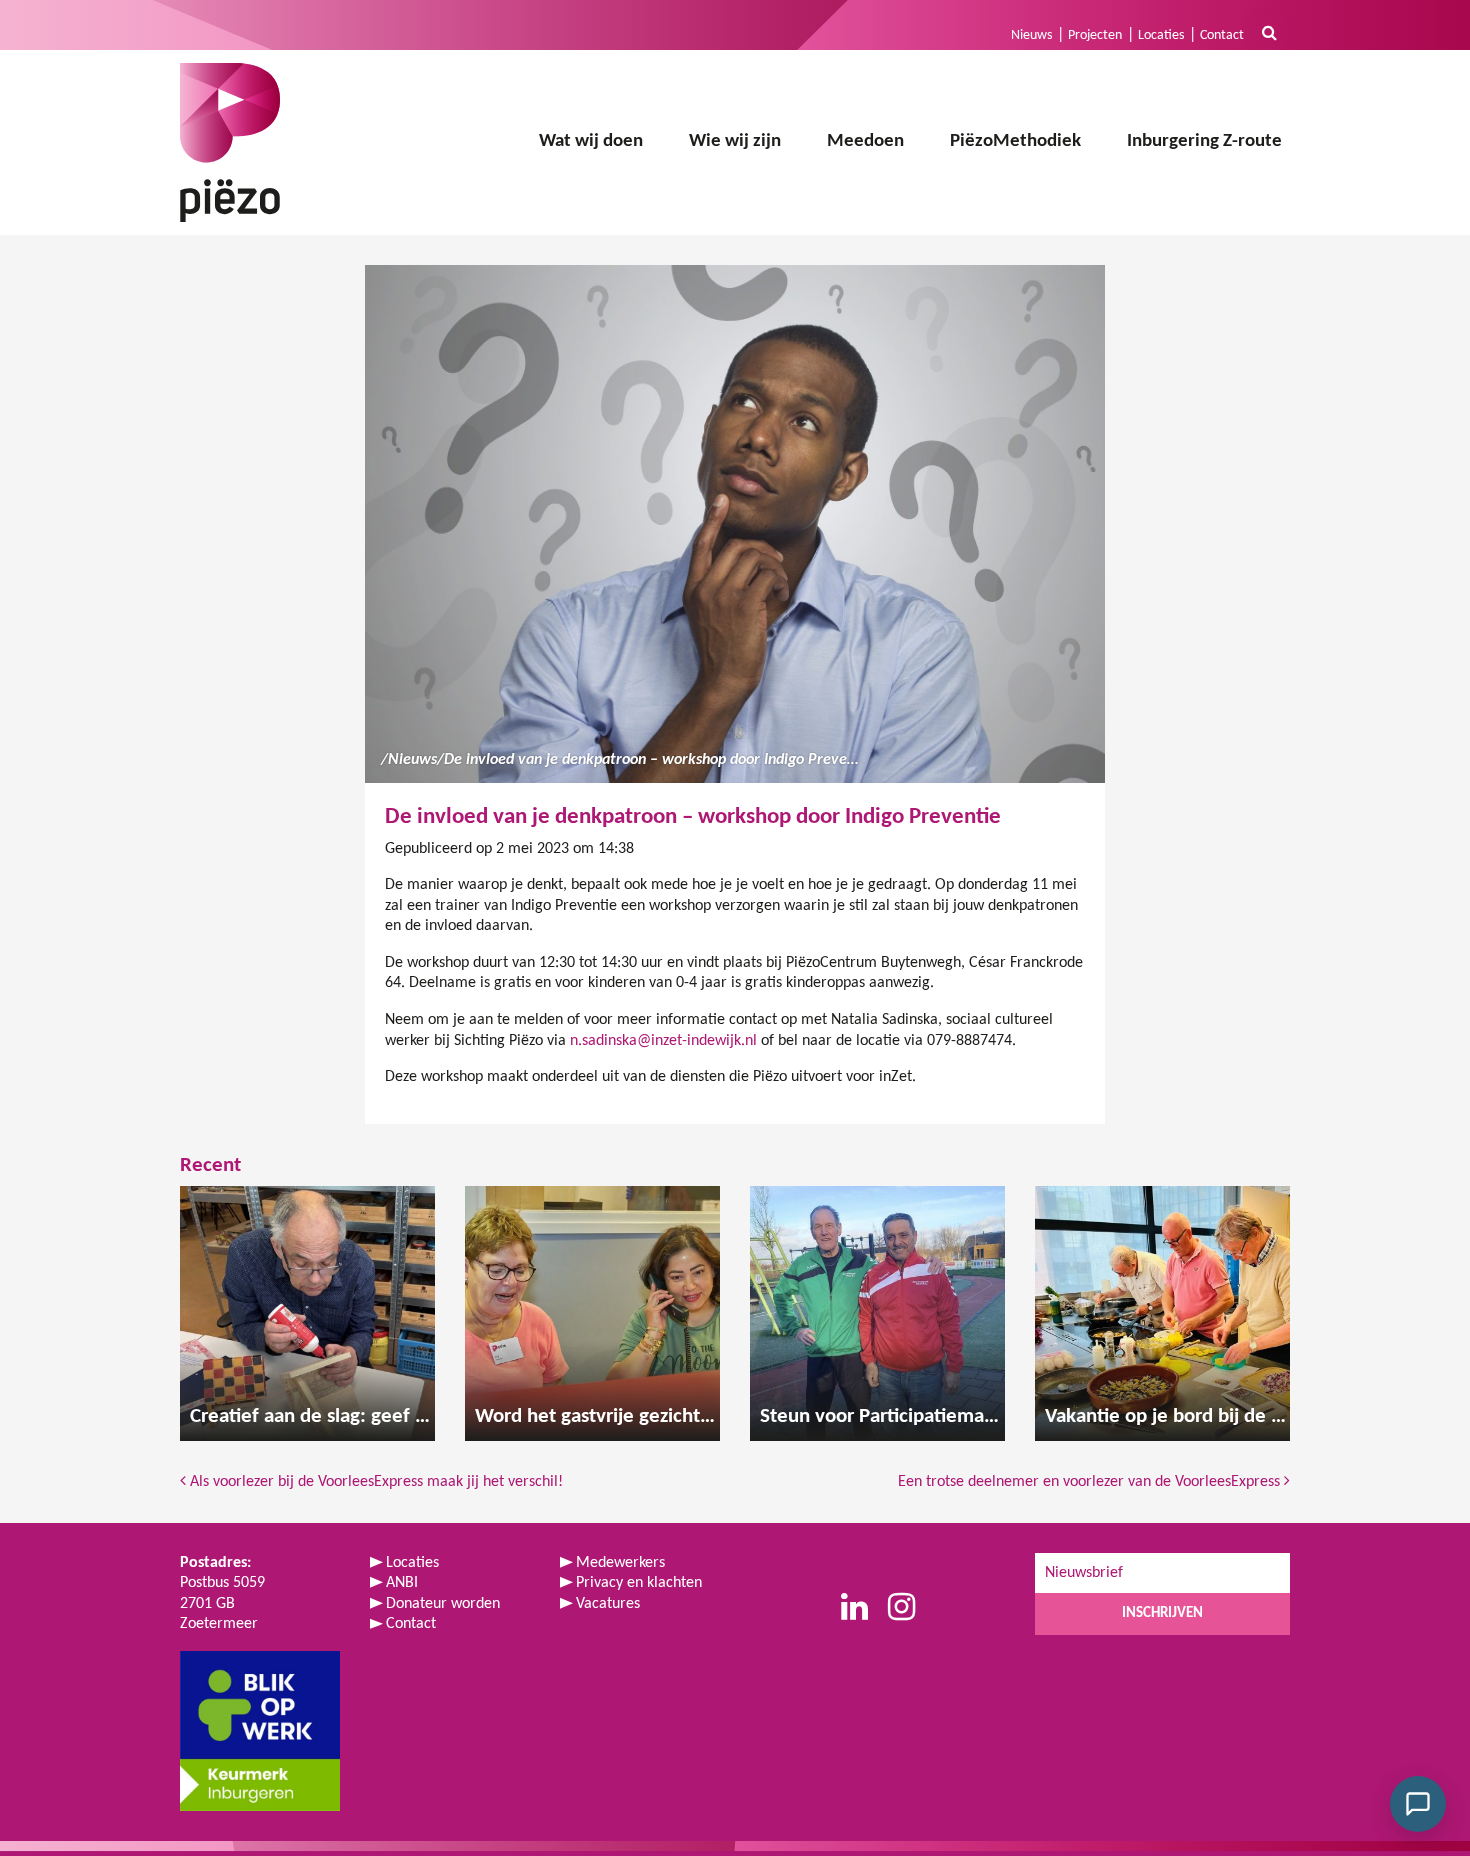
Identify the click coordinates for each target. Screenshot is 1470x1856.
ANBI (402, 1583)
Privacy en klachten (639, 1583)
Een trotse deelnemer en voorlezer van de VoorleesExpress (1091, 1482)
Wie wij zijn (735, 141)
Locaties (1161, 35)
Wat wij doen (591, 141)
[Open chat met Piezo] (1418, 1804)
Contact (1222, 35)
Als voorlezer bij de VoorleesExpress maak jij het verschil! (374, 1482)
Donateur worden (443, 1604)
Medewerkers (620, 1563)
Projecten (1095, 35)
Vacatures (608, 1604)
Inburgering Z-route (1204, 141)
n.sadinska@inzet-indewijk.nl (663, 1041)
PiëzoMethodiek (1015, 141)
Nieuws (1031, 35)
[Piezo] (230, 142)
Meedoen (865, 141)
